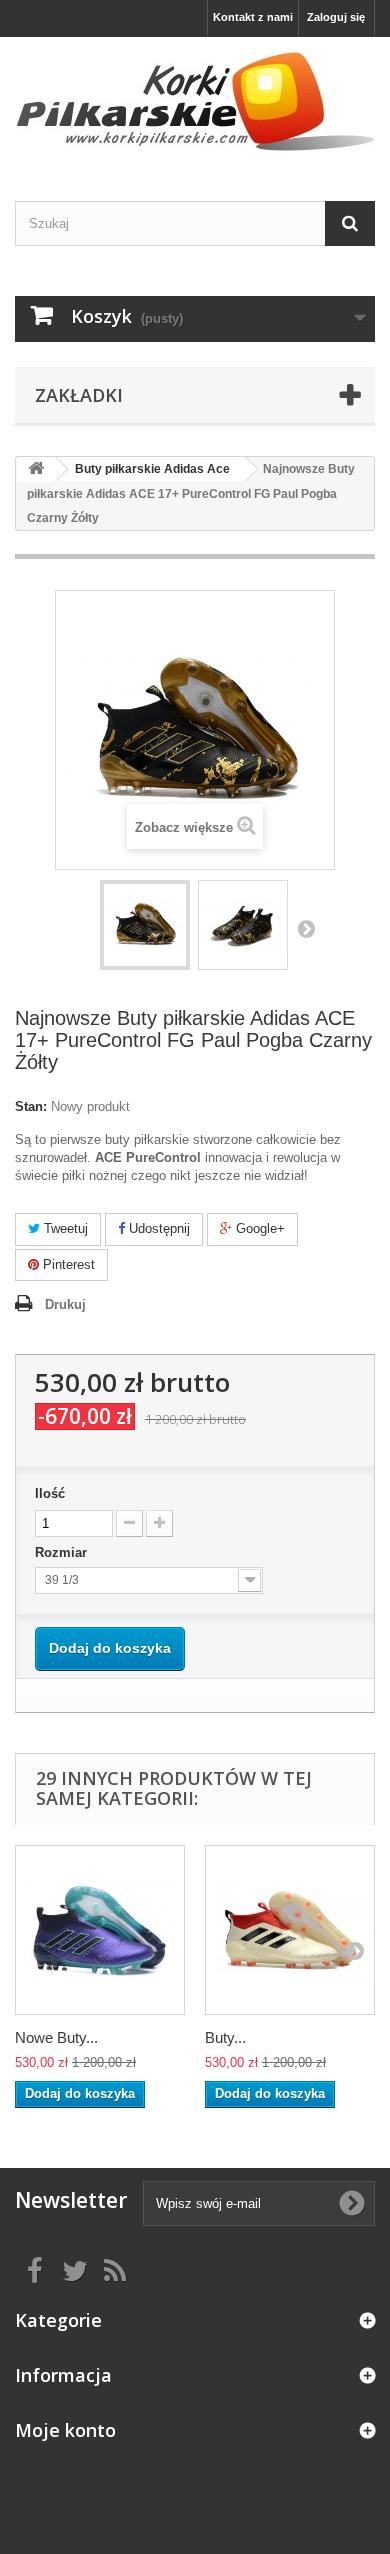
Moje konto (65, 2430)
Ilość (50, 1493)
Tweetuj (64, 1228)
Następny (306, 928)
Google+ (258, 1228)
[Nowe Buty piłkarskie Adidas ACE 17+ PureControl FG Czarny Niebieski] (100, 1930)
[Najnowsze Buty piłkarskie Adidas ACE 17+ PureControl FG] (145, 925)
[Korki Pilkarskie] (195, 101)
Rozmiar (63, 1552)
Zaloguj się (336, 17)
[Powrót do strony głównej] (36, 469)
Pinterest (67, 1264)
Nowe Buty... (56, 2037)
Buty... (225, 2037)
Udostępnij (157, 1228)
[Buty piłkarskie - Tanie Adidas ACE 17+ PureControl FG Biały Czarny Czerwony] (290, 1930)
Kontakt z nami (253, 17)
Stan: (31, 1106)
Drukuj (65, 1304)
